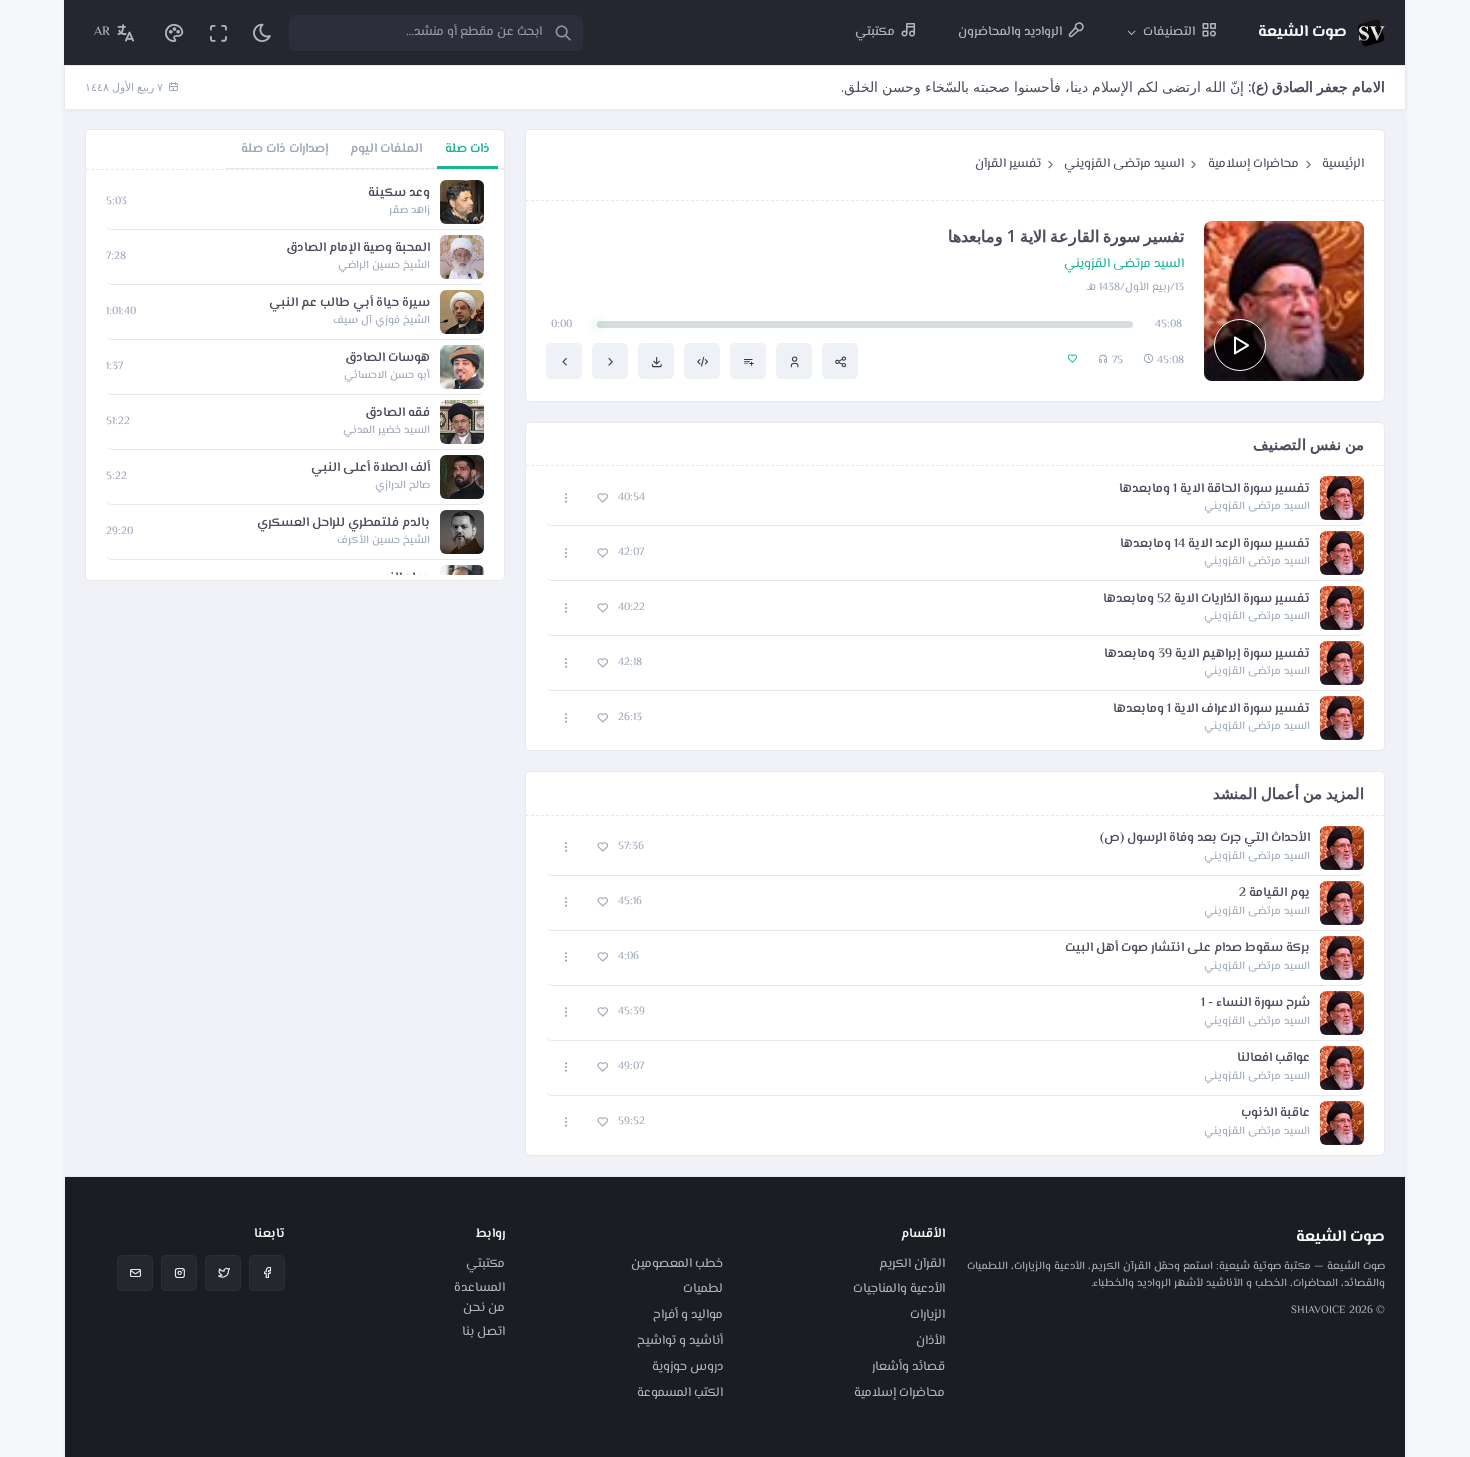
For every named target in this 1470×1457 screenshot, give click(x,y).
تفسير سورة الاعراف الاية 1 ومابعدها (1211, 709)
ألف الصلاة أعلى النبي (370, 468)
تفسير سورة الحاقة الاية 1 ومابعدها (1214, 489)
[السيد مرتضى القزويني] (794, 361)
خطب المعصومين (677, 1264)
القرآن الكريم (912, 1264)
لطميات (703, 1289)
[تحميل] (656, 361)
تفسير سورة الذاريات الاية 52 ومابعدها (1206, 599)
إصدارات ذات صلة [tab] (284, 149)
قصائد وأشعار (908, 1367)
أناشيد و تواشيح (680, 1341)
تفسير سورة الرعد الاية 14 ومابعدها (1215, 544)
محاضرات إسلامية (1253, 164)
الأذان (930, 1341)
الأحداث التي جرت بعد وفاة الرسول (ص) (1205, 838)
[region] (295, 375)
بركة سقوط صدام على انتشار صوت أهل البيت (1187, 948)
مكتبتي (485, 1264)
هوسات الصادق (387, 358)
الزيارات (927, 1315)
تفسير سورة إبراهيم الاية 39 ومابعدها (1207, 654)
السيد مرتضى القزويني (1124, 164)
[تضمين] (702, 361)
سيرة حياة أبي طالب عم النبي (349, 303)
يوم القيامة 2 (1274, 893)
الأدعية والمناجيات (899, 1289)
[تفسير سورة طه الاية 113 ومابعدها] (564, 361)
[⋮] (566, 498)
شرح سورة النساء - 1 (1255, 1003)
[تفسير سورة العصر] (610, 361)
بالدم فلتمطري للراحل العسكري (343, 523)
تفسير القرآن (1008, 164)
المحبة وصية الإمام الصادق (358, 248)
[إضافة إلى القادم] (748, 361)
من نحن (484, 1308)
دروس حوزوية (687, 1367)
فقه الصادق (397, 413)
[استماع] (1240, 345)
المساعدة (479, 1288)
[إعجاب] (602, 498)
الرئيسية (1343, 164)
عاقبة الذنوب (1275, 1113)
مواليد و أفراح (688, 1315)
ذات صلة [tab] (467, 149)
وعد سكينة (399, 193)
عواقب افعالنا (1273, 1058)
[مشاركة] (840, 361)
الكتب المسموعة (680, 1393)
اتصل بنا (483, 1332)
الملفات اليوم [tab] (386, 149)
